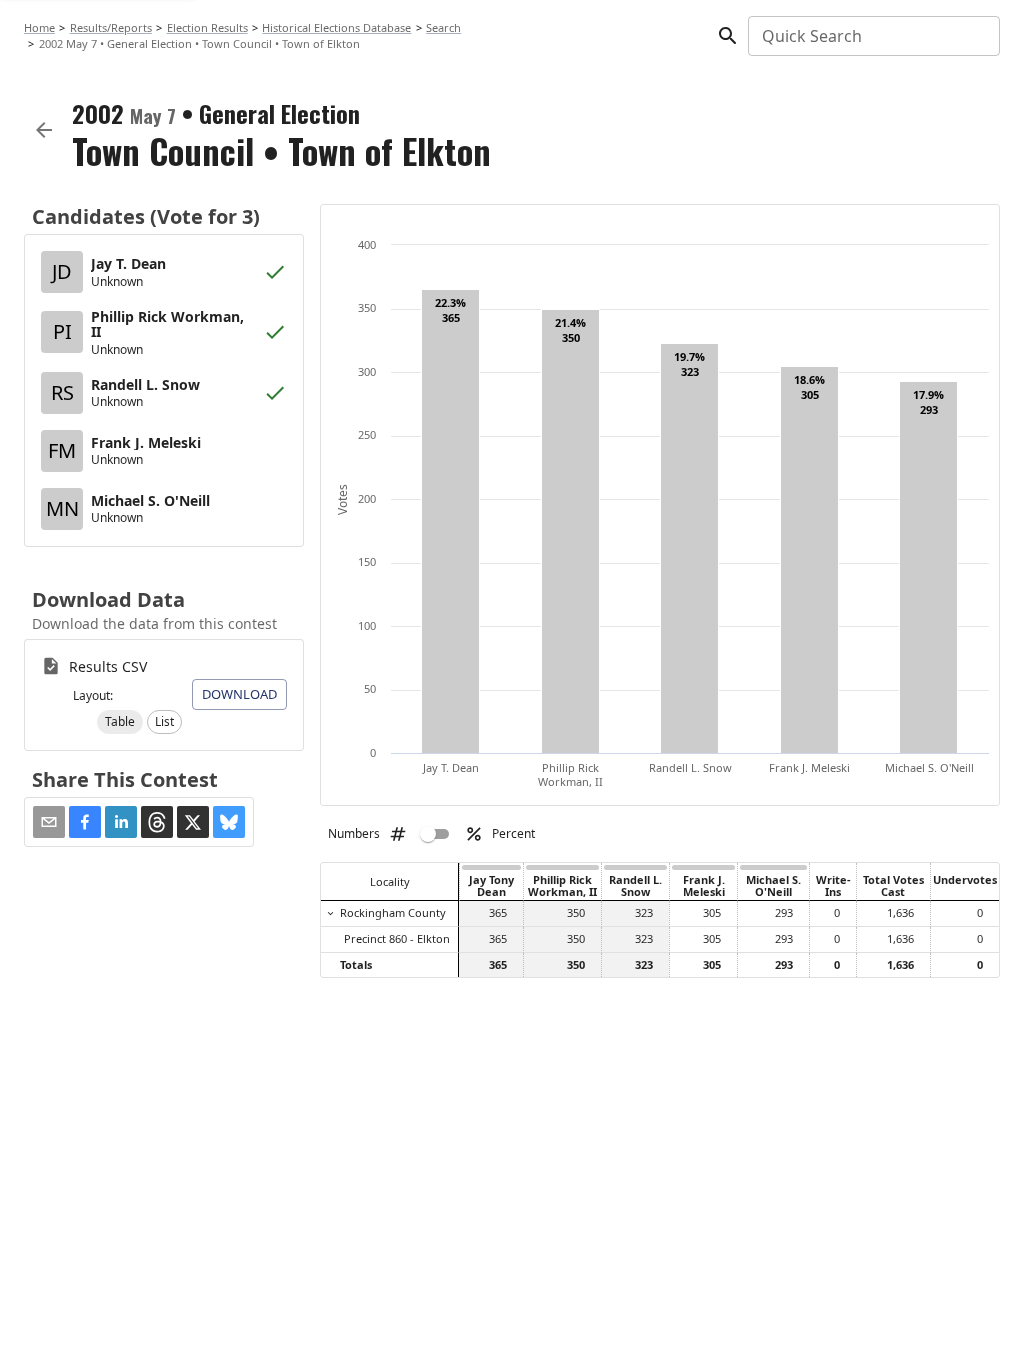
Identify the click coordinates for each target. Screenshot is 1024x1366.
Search (443, 27)
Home (39, 27)
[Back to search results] (44, 130)
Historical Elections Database (336, 27)
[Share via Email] (49, 822)
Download (239, 694)
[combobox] (872, 36)
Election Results (207, 27)
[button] (120, 722)
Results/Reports (111, 27)
